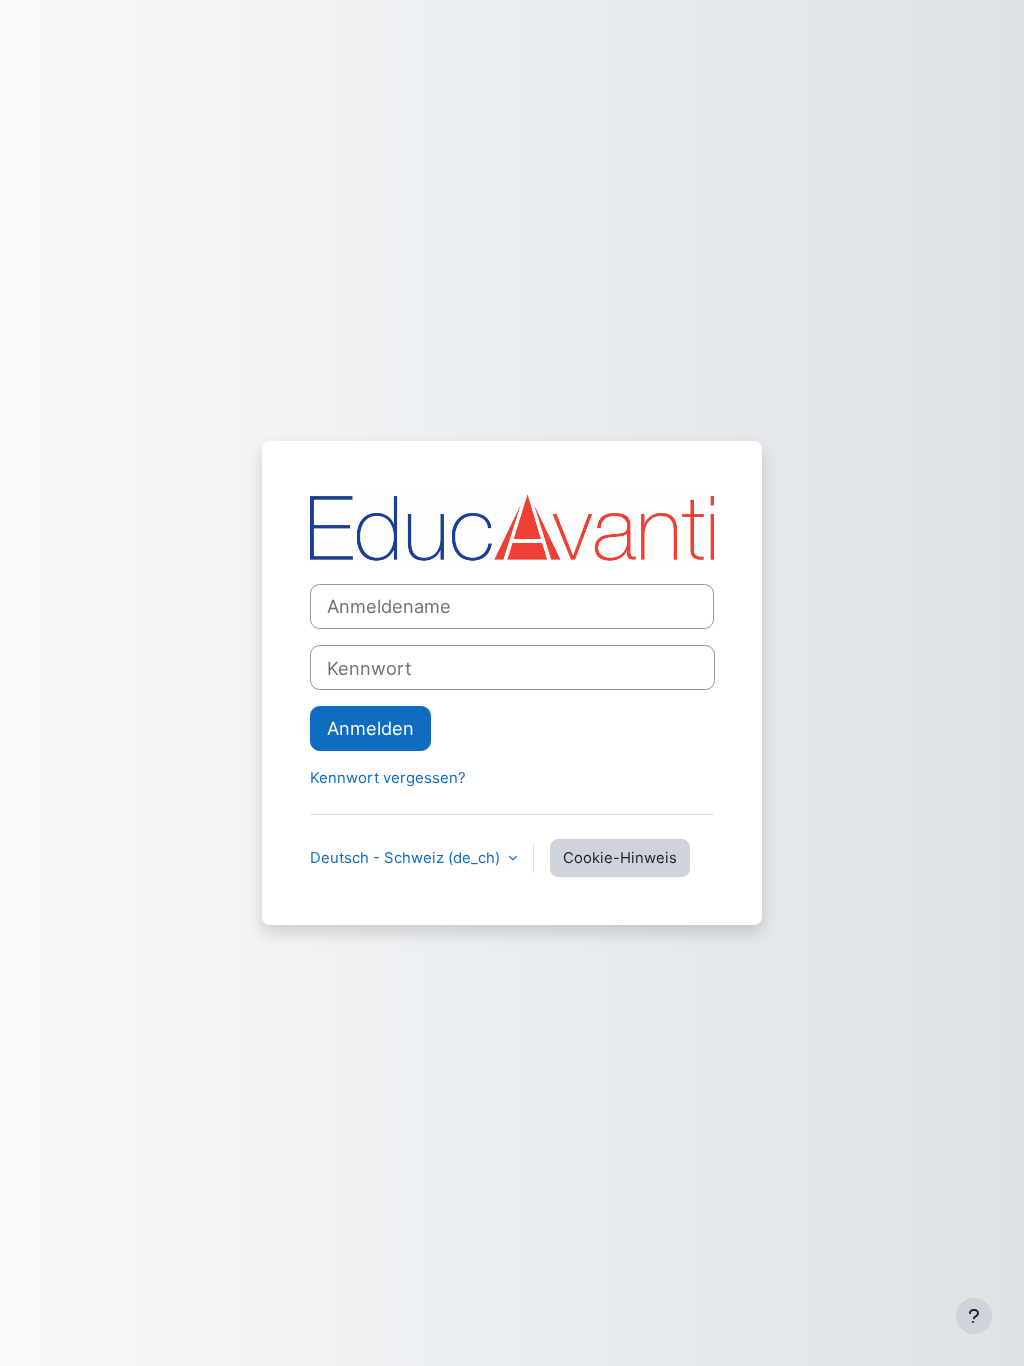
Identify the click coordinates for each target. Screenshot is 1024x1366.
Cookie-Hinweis (620, 858)
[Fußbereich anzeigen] (974, 1316)
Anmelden (370, 728)
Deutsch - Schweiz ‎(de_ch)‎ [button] (407, 858)
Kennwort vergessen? (388, 778)
